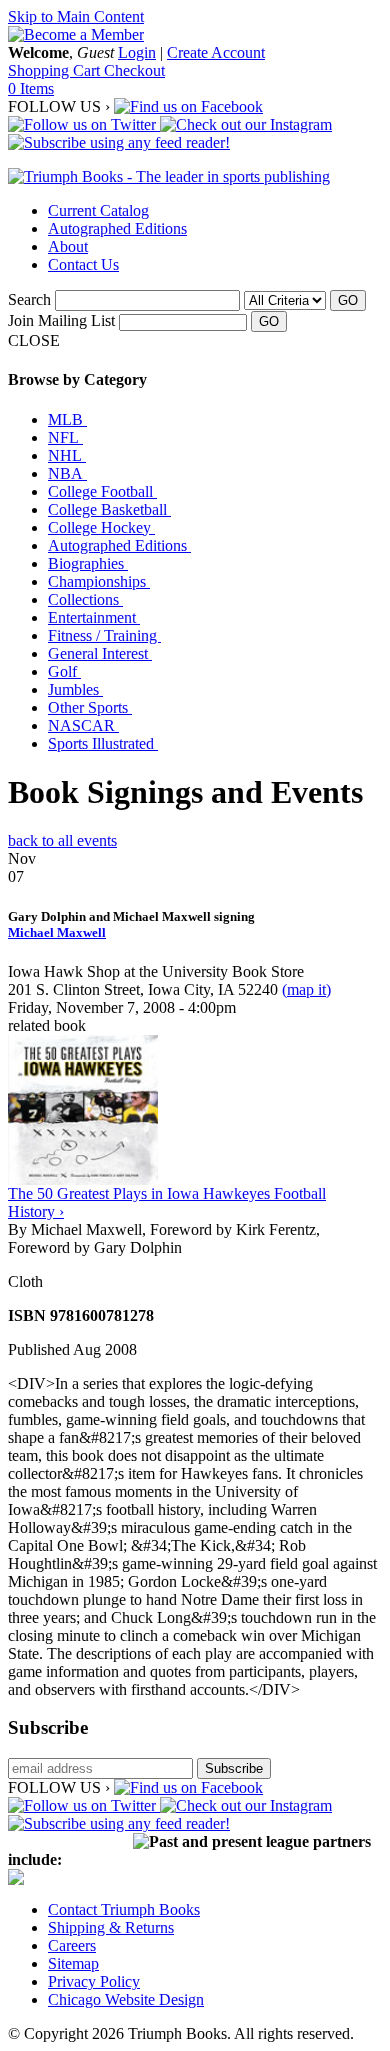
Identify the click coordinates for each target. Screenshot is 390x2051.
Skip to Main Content (76, 16)
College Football (102, 491)
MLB (67, 419)
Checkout (134, 70)
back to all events (62, 840)
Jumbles (75, 689)
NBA (67, 473)
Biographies (88, 563)
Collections (85, 599)
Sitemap (73, 1963)
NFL (65, 437)
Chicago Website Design (126, 1999)
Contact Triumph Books (124, 1909)
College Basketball (109, 509)
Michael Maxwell (57, 932)
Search (29, 299)
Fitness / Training (104, 635)
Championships (99, 581)
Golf (64, 671)
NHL (67, 455)
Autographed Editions (117, 228)
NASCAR (83, 725)
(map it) (306, 989)
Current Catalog (98, 210)
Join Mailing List (61, 320)
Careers (72, 1945)
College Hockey (101, 527)
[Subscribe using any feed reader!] (119, 142)
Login (137, 52)
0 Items (31, 88)
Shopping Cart (56, 70)
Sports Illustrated (103, 743)
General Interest (100, 653)
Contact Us (83, 264)
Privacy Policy (94, 1981)
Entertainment (94, 617)
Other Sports (90, 707)
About (68, 246)
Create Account (216, 52)
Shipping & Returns (111, 1927)
